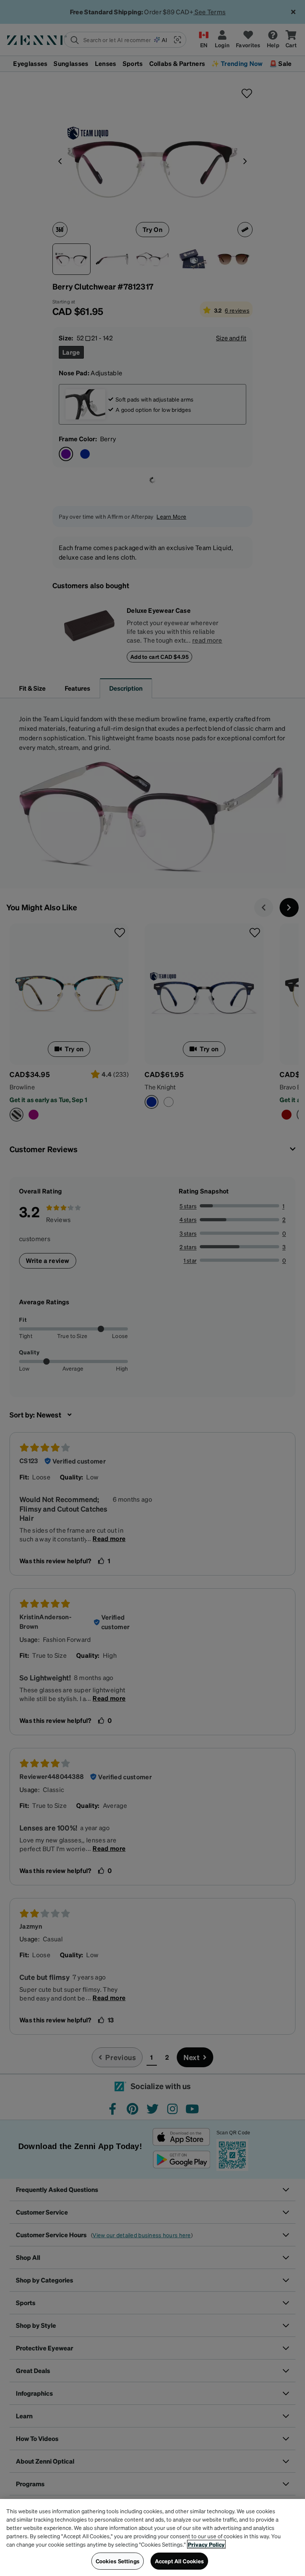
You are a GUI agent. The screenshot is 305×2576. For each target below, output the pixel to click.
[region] (152, 2537)
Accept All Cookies (180, 2561)
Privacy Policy (206, 2544)
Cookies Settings (118, 2561)
